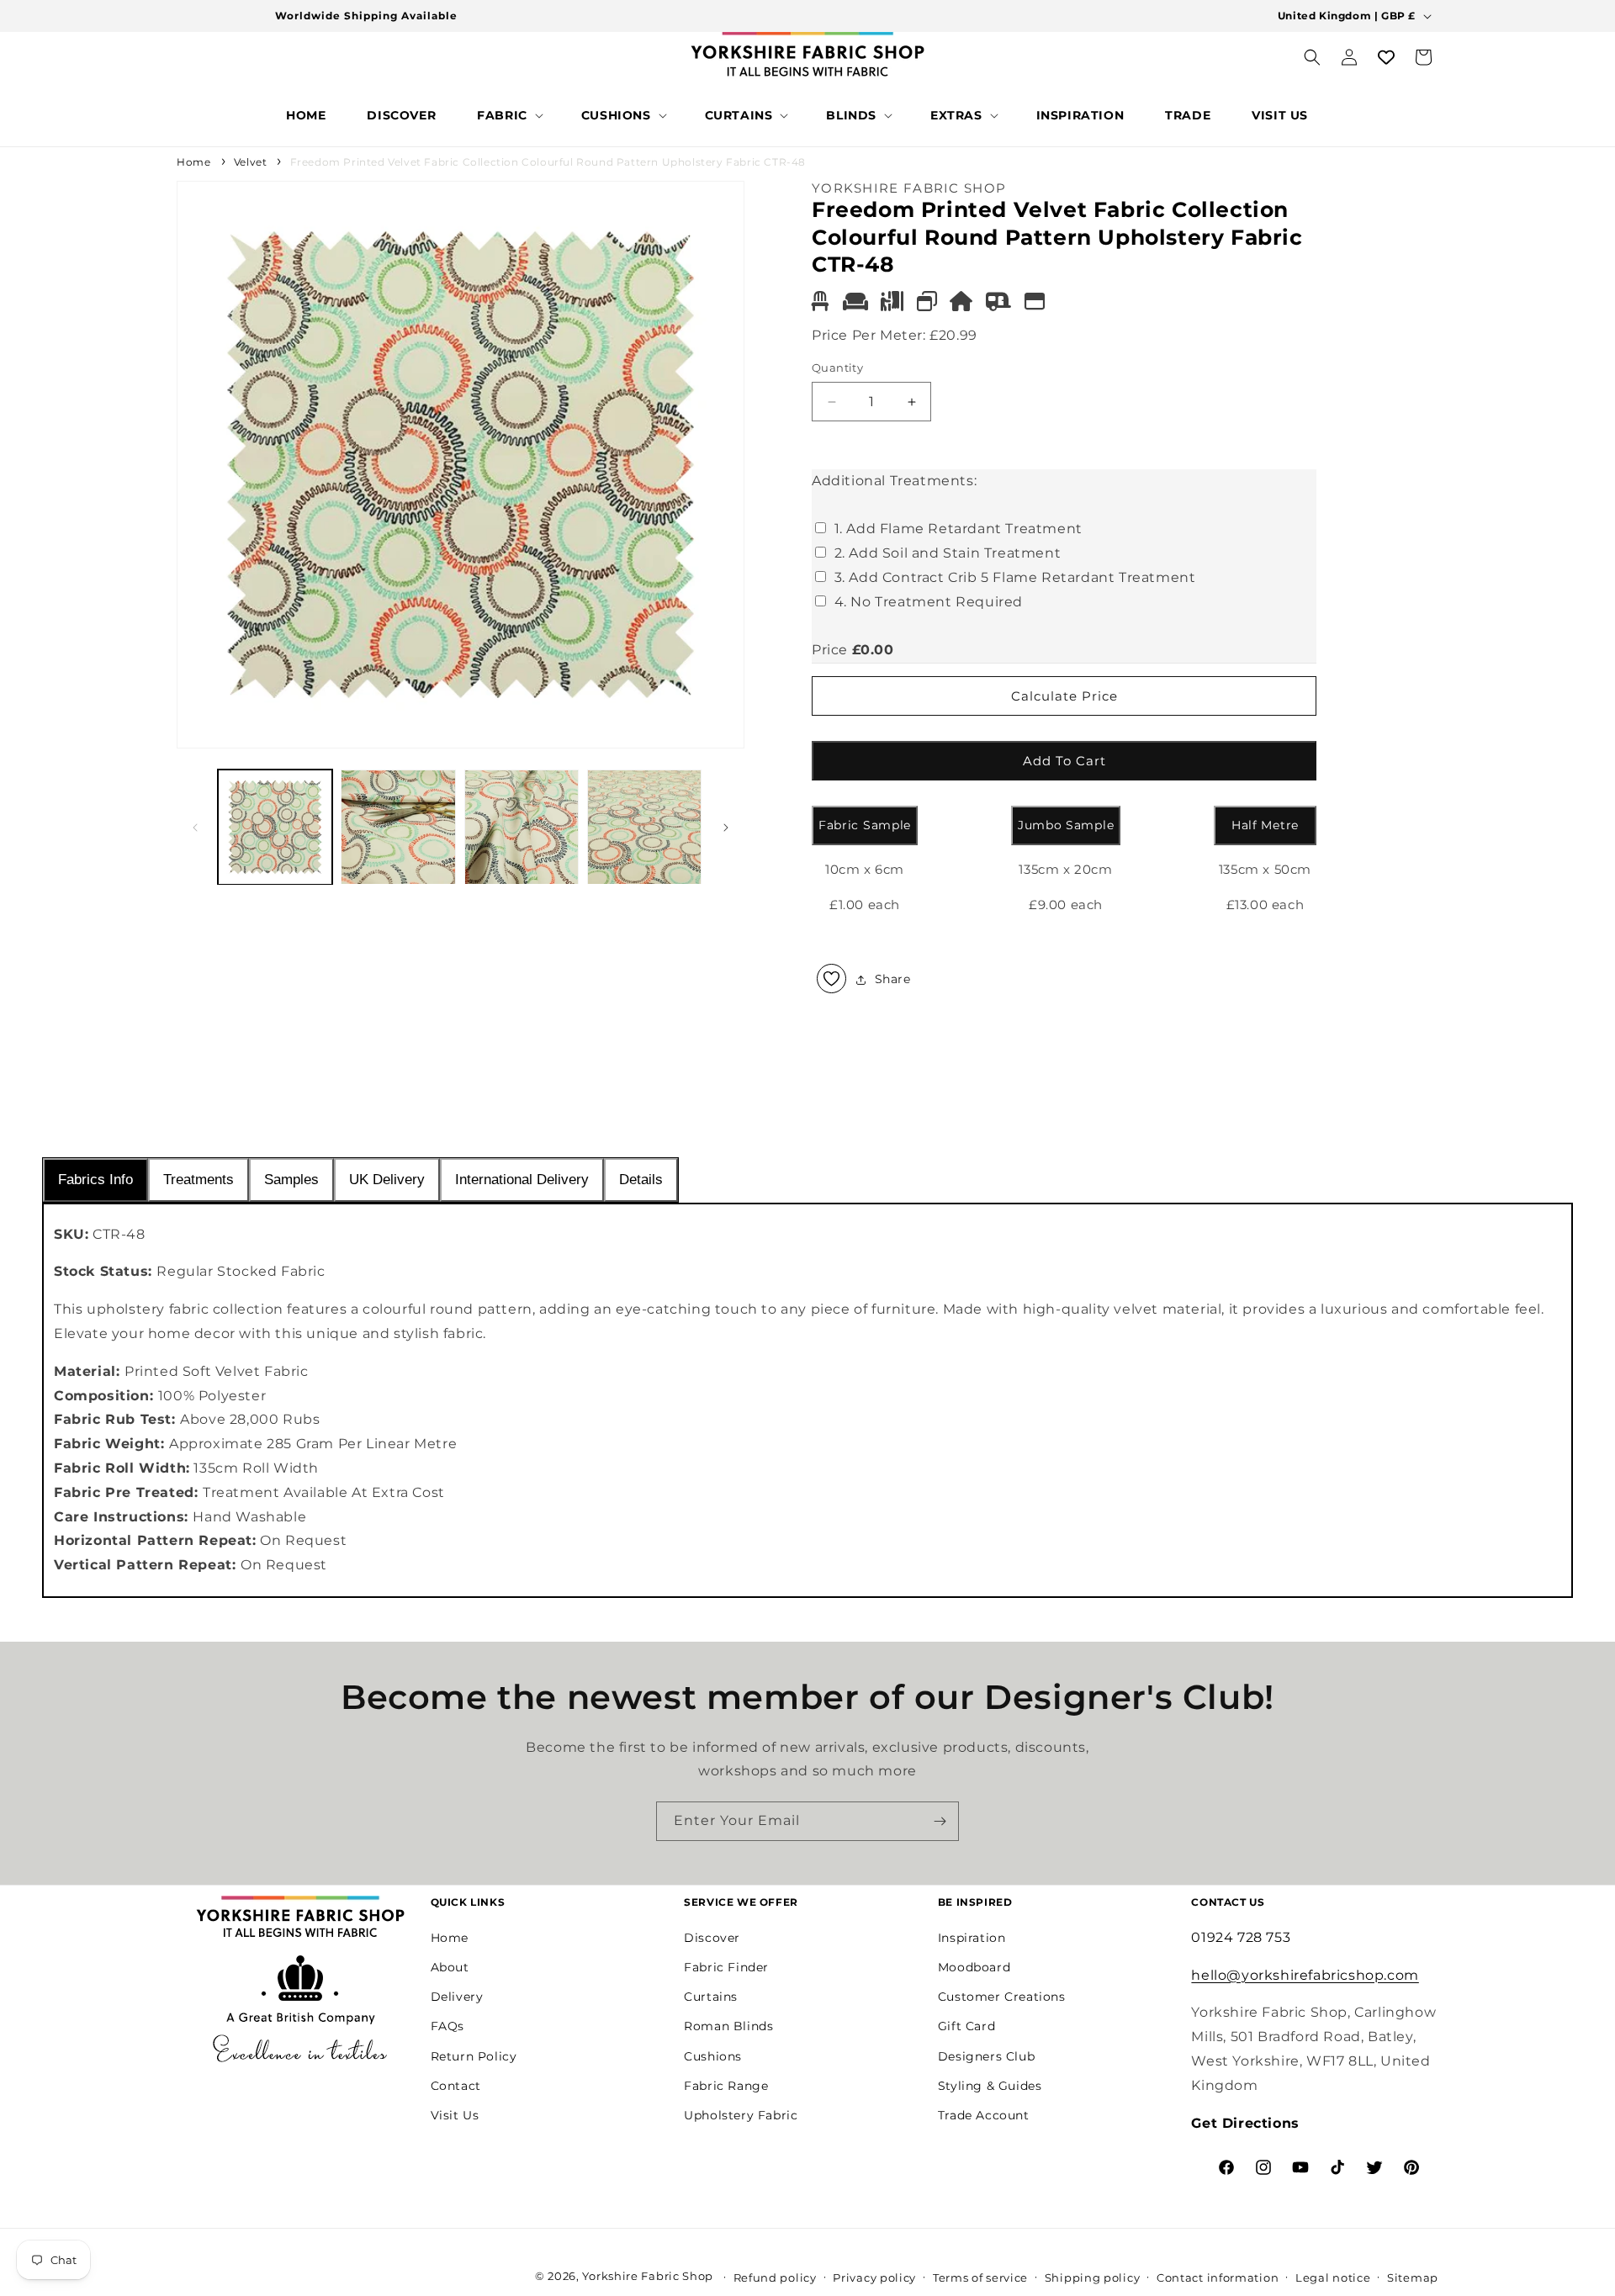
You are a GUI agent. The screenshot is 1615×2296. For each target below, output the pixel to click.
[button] (508, 115)
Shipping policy (1093, 2277)
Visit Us (455, 2114)
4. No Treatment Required (929, 602)
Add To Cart (1064, 761)
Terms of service (980, 2277)
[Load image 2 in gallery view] (398, 827)
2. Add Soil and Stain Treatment (948, 554)
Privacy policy (874, 2277)
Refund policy (775, 2277)
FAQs (447, 2026)
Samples (291, 1180)
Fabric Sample (865, 826)
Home (193, 162)
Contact (456, 2085)
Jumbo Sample (1066, 826)
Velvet (251, 162)
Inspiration (972, 1937)
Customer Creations (1002, 1997)
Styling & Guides (990, 2085)
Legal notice (1333, 2277)
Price (830, 651)
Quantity (837, 368)
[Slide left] (195, 828)
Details (641, 1180)
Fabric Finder (726, 1966)
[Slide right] (726, 828)
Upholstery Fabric (741, 2114)
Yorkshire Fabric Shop (648, 2276)
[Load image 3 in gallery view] (522, 827)
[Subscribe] (940, 1821)
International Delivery (522, 1180)
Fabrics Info (95, 1180)
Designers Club (986, 2055)
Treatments (199, 1180)
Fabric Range (726, 2085)
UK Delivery (387, 1180)
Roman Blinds (728, 2026)
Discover (712, 1937)
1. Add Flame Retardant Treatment (958, 529)
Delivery (457, 1997)
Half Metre (1265, 826)
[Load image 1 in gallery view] (275, 827)
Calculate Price (1064, 696)
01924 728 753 (1241, 1936)
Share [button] (893, 979)
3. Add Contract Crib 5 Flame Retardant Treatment (1015, 577)
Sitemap (1413, 2277)
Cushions (713, 2055)
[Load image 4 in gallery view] (644, 827)
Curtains (711, 1997)
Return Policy (474, 2055)
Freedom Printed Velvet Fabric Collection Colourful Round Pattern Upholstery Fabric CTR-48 (548, 162)
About (450, 1966)
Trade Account (984, 2114)
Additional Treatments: (894, 481)
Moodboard (974, 1966)
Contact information (1218, 2277)
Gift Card (966, 2026)
